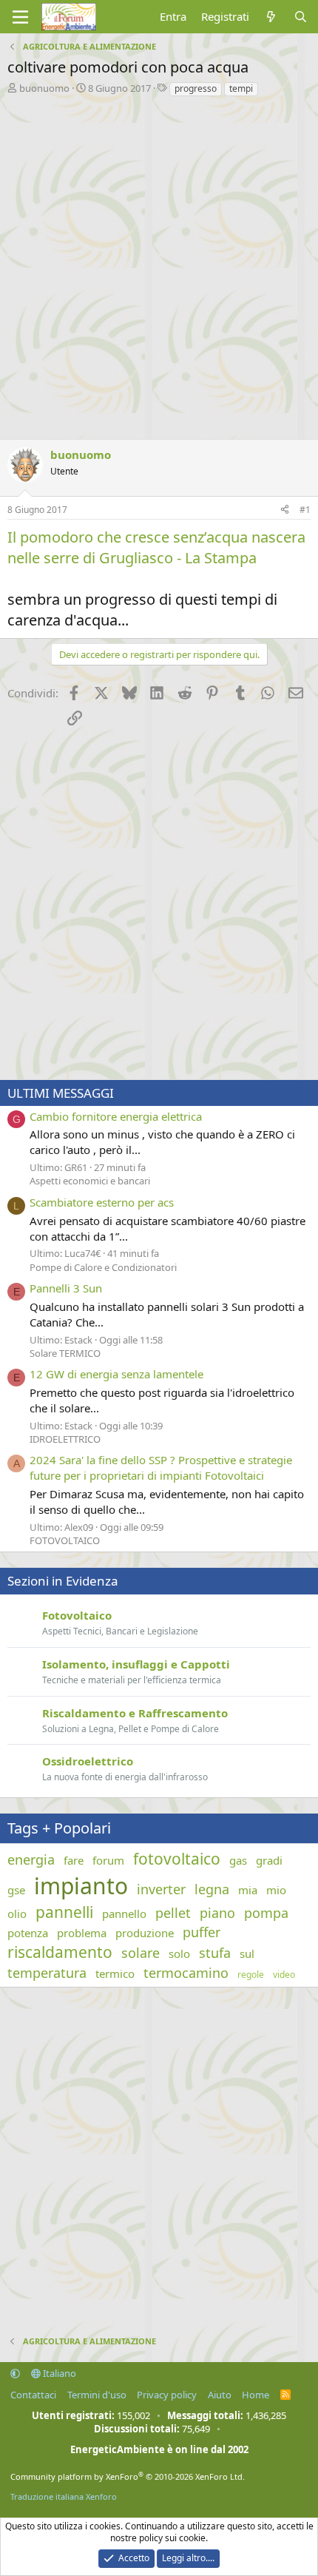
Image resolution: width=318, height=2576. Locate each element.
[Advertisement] (159, 264)
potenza (28, 1933)
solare (141, 1953)
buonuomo (44, 88)
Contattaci (33, 2395)
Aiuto (220, 2395)
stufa (215, 1953)
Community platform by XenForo (128, 2476)
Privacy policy (167, 2395)
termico (115, 1973)
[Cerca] (301, 17)
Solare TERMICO (65, 1353)
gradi (269, 1860)
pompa (266, 1913)
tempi (241, 88)
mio (276, 1890)
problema (82, 1933)
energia (31, 1859)
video (284, 1975)
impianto (81, 1886)
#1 (305, 510)
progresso (196, 88)
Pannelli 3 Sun (66, 1288)
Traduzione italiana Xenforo (64, 2496)
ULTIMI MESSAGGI (61, 1093)
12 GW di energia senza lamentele (116, 1374)
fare (74, 1860)
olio (17, 1913)
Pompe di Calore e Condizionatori (103, 1267)
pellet (173, 1913)
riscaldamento (60, 1952)
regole (251, 1975)
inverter (161, 1889)
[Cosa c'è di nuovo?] (271, 17)
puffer (202, 1932)
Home (256, 2395)
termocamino (186, 1973)
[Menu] (20, 17)
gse (16, 1890)
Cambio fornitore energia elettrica (116, 1116)
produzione (145, 1933)
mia (248, 1890)
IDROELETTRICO (65, 1439)
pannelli (64, 1912)
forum (108, 1860)
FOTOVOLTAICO (65, 1540)
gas (238, 1860)
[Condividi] (285, 510)
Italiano (58, 2373)
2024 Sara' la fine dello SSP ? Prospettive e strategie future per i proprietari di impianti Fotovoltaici (161, 1468)
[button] (15, 2373)
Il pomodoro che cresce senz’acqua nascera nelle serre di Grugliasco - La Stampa (156, 547)
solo (179, 1953)
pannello (124, 1913)
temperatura (47, 1973)
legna (212, 1889)
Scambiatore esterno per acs (102, 1202)
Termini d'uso (97, 2395)
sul (247, 1953)
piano (217, 1913)
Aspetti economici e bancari (90, 1181)
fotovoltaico (177, 1859)
